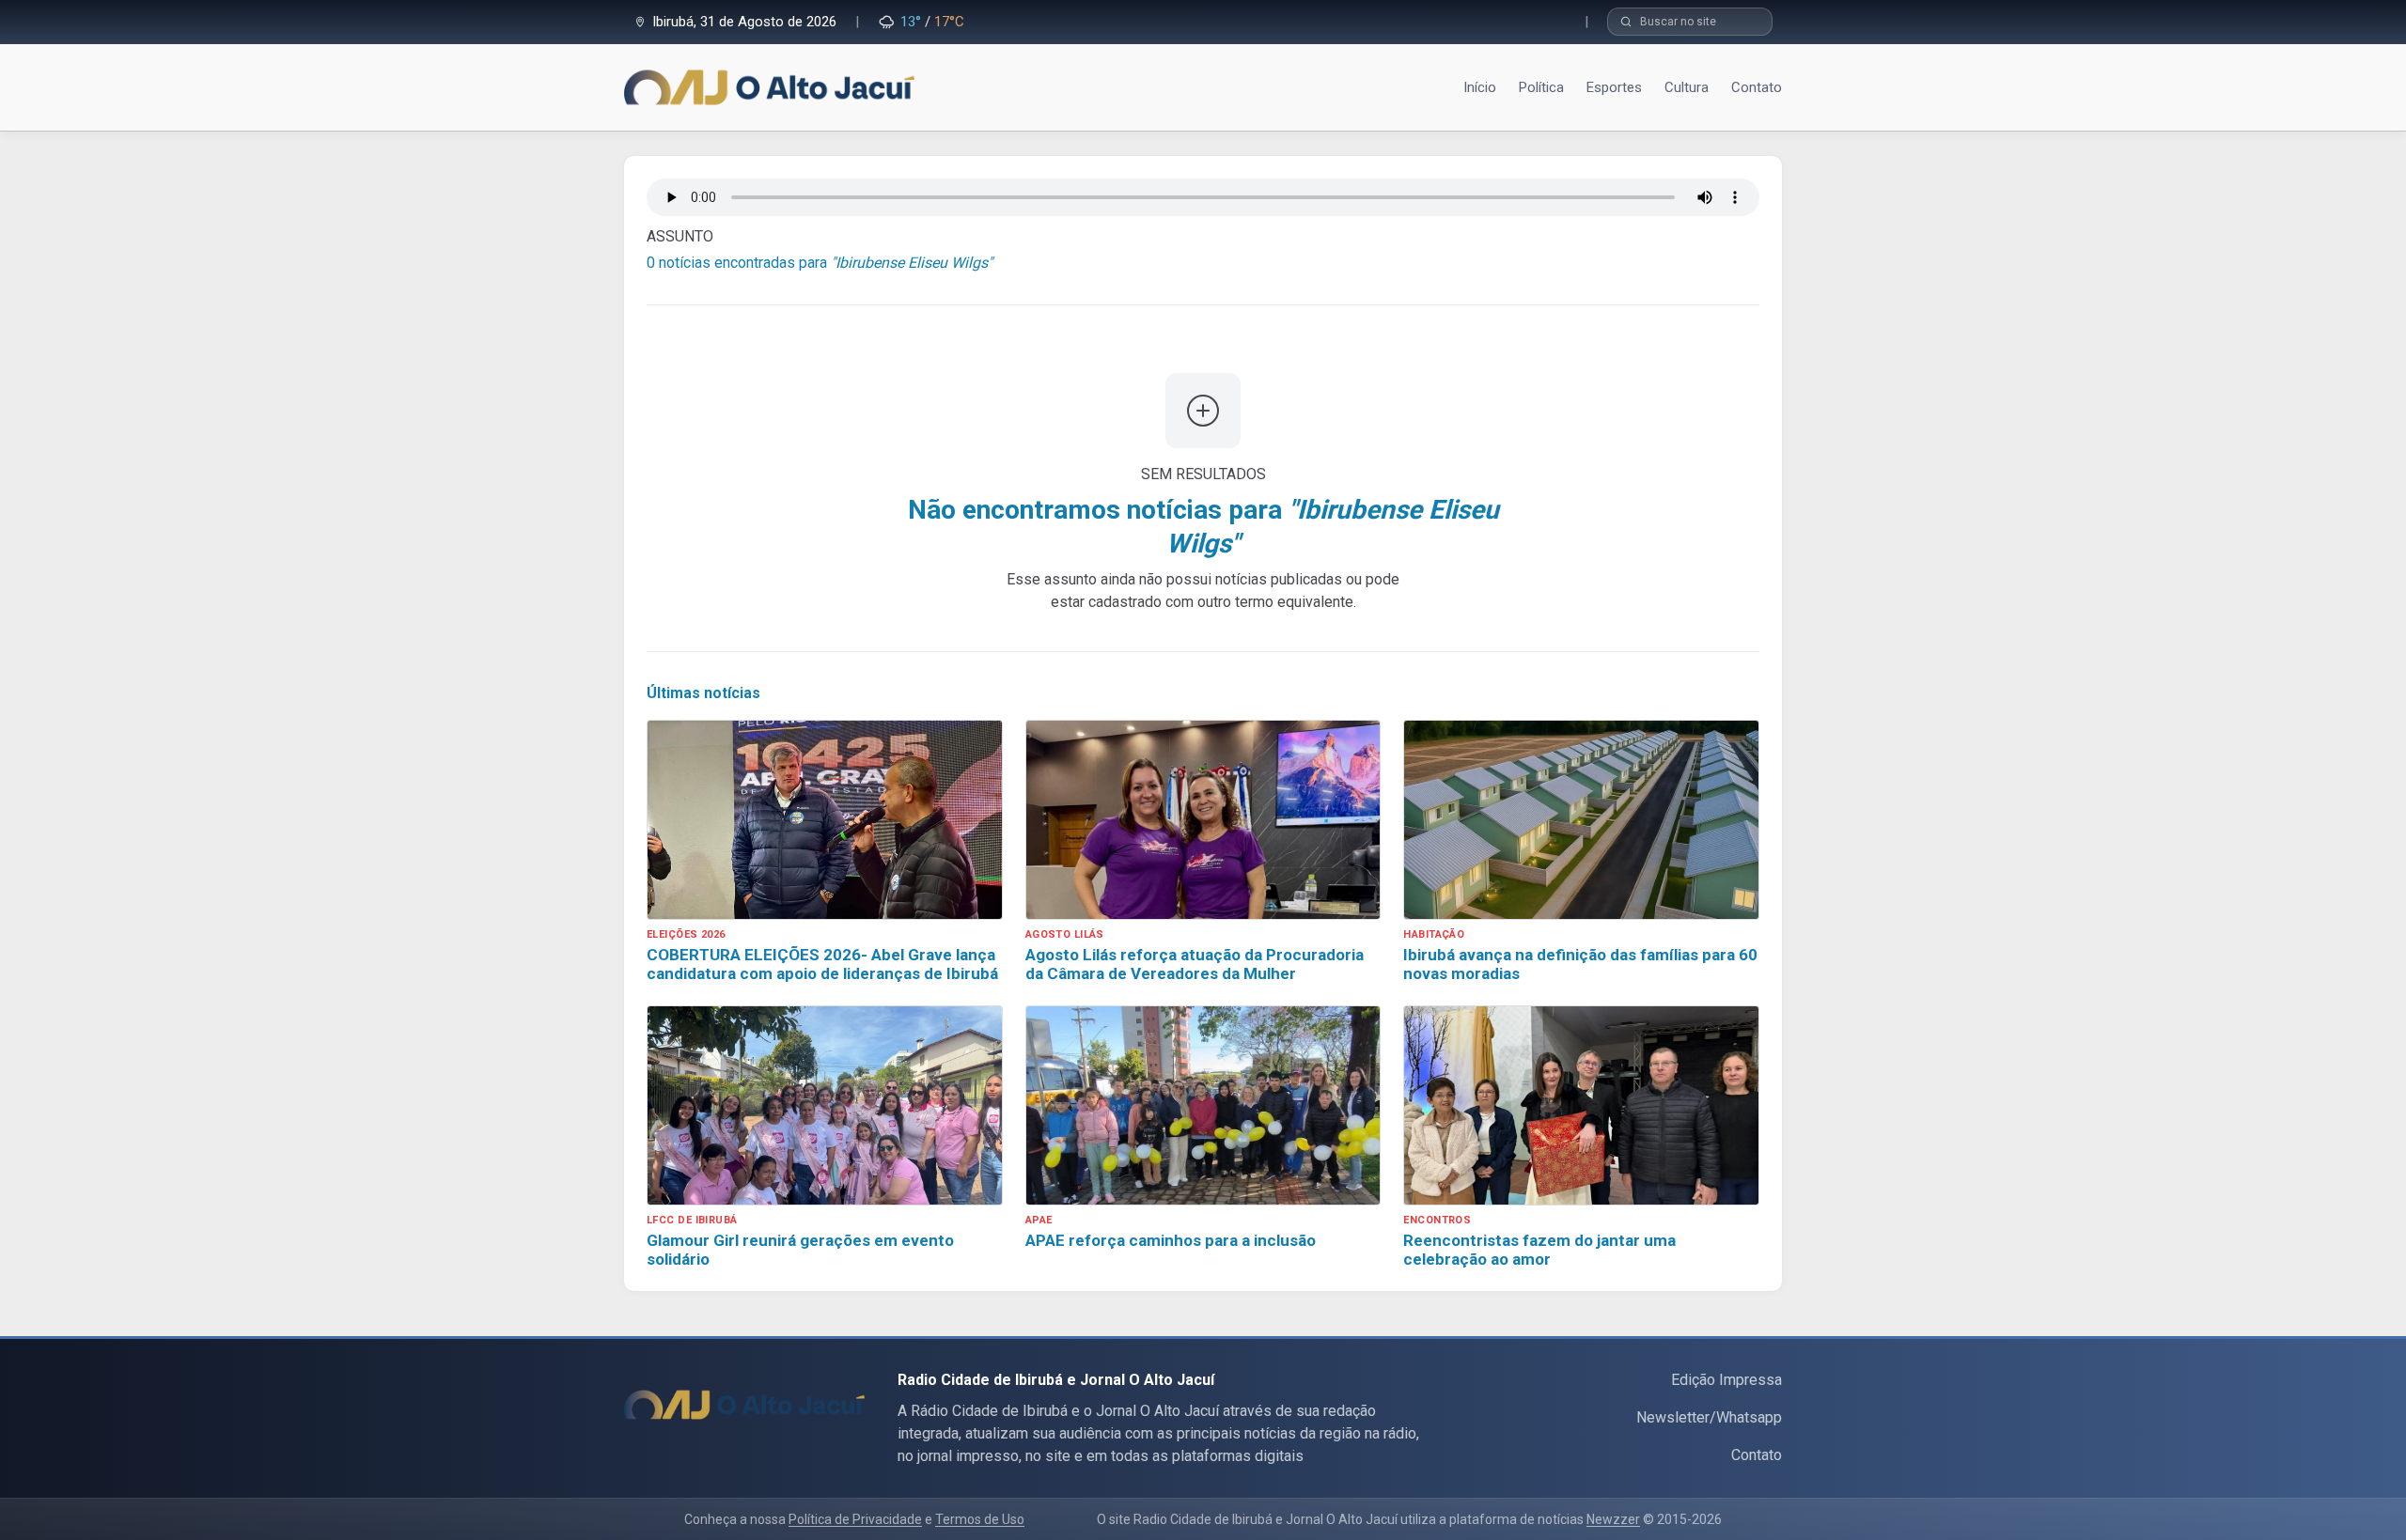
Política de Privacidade (855, 1519)
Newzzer (1613, 1519)
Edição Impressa (1726, 1380)
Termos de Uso (980, 1519)
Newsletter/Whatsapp (1709, 1417)
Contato (1757, 1455)
